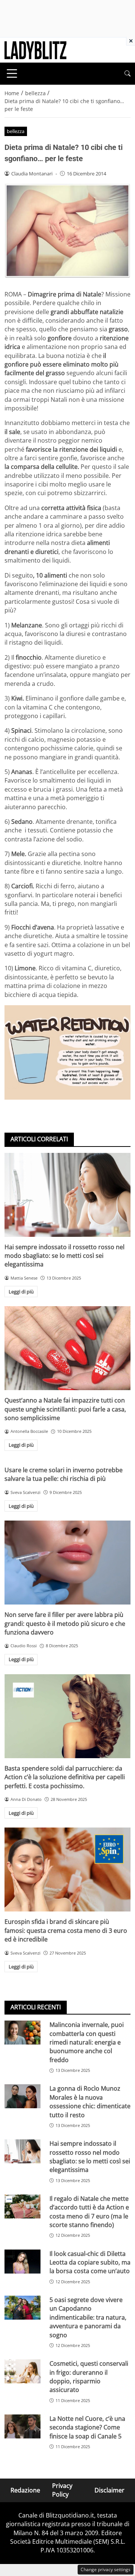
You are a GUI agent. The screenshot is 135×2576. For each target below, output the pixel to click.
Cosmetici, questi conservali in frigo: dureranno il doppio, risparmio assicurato (89, 2377)
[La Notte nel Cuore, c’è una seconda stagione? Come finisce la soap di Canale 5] (22, 2426)
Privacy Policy (62, 2490)
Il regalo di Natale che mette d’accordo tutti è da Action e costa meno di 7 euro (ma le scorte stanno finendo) (89, 2212)
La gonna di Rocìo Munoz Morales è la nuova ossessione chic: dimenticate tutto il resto (90, 2102)
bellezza (16, 131)
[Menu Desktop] (12, 73)
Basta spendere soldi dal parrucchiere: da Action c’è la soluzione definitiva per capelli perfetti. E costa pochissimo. (65, 1777)
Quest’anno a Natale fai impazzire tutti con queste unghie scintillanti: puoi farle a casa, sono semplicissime (65, 1409)
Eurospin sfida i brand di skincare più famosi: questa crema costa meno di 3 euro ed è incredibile (66, 1930)
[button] (127, 74)
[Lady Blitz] (35, 49)
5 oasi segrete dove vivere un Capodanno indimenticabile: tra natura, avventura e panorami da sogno (88, 2317)
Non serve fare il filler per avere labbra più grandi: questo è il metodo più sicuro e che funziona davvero (65, 1623)
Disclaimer (109, 2490)
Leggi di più (21, 1292)
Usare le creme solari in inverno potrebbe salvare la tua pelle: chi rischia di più (64, 1474)
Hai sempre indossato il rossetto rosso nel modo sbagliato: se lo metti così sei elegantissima (64, 1256)
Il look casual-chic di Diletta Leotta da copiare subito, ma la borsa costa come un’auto (90, 2262)
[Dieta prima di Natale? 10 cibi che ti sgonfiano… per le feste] (67, 1053)
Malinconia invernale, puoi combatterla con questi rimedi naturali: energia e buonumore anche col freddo (87, 2042)
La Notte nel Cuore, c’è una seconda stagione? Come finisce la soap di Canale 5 (87, 2427)
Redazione (25, 2490)
